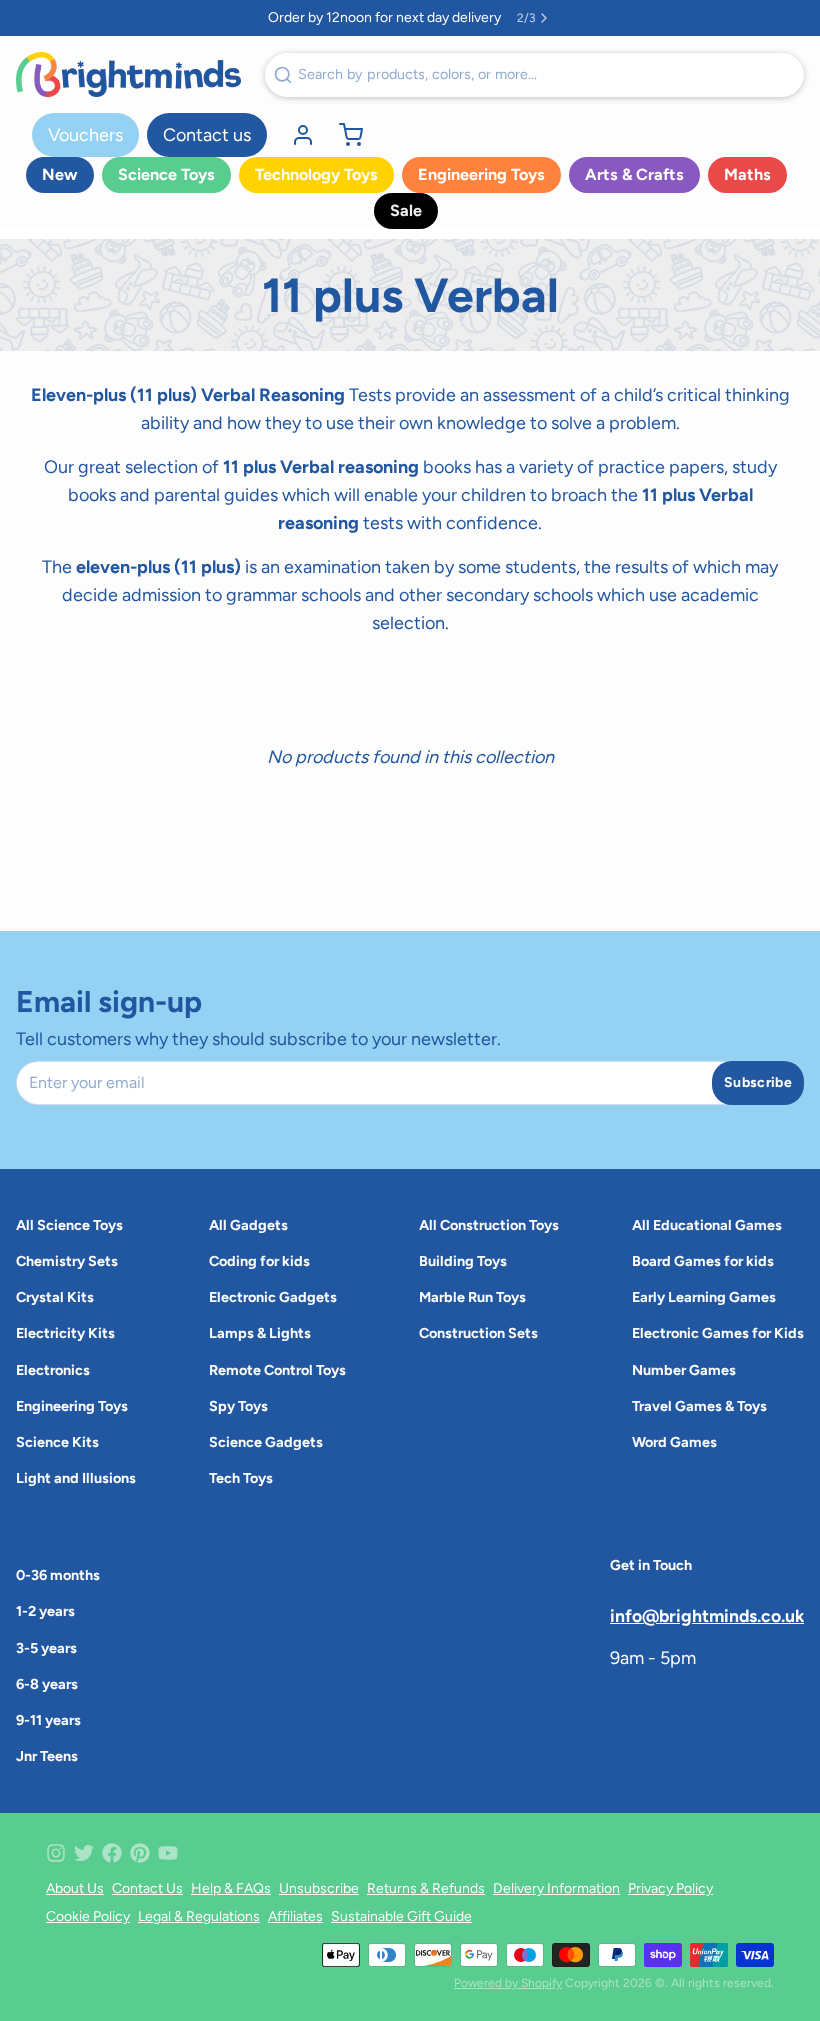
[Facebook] (112, 1853)
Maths (747, 174)
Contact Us (147, 1888)
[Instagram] (56, 1853)
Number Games (684, 1370)
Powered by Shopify (508, 1983)
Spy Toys (238, 1406)
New (60, 174)
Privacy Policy (670, 1888)
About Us (75, 1888)
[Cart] (343, 135)
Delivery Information (556, 1888)
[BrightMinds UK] (128, 74)
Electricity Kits (65, 1333)
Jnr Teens (47, 1756)
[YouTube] (168, 1853)
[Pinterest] (140, 1853)
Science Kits (57, 1442)
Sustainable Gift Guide (401, 1916)
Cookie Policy (88, 1916)
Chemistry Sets (67, 1261)
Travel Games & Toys (699, 1406)
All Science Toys (69, 1225)
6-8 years (47, 1684)
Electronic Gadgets (273, 1297)
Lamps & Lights (260, 1333)
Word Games (674, 1442)
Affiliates (295, 1916)
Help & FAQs (231, 1888)
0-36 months (58, 1575)
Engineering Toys (481, 174)
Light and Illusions (76, 1478)
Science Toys (166, 174)
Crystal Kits (55, 1297)
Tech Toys (241, 1478)
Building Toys (463, 1261)
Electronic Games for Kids (718, 1333)
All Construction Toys (489, 1225)
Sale (406, 210)
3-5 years (46, 1648)
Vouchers (85, 135)
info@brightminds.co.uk (707, 1615)
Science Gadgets (266, 1442)
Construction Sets (478, 1333)
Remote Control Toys (277, 1370)
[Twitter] (84, 1853)
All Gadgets (248, 1225)
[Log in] (295, 135)
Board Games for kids (703, 1261)
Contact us (207, 135)
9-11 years (48, 1720)
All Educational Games (707, 1225)
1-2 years (45, 1611)
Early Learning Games (704, 1297)
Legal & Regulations (199, 1916)
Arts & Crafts (634, 174)
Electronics (53, 1370)
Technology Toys (316, 174)
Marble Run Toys (472, 1297)
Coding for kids (259, 1261)
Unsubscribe (319, 1888)
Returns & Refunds (426, 1888)
